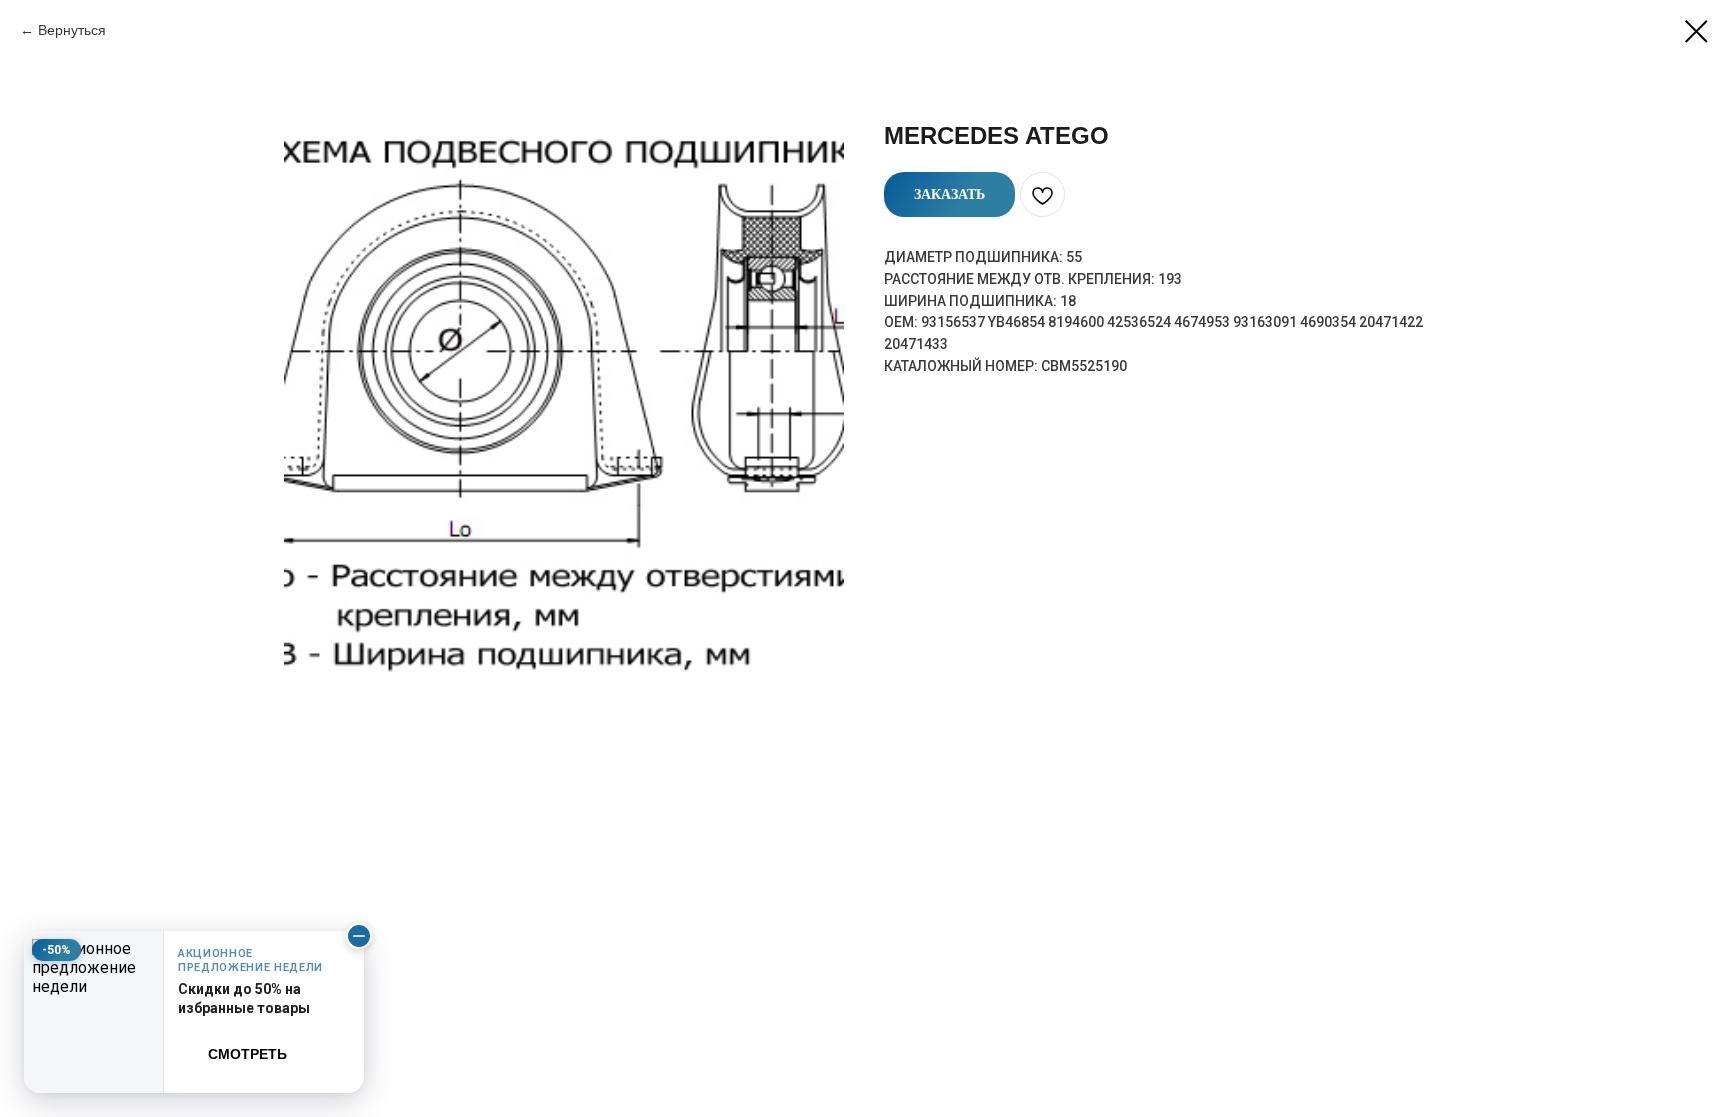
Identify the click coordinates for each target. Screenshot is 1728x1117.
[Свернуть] (359, 936)
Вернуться (72, 30)
